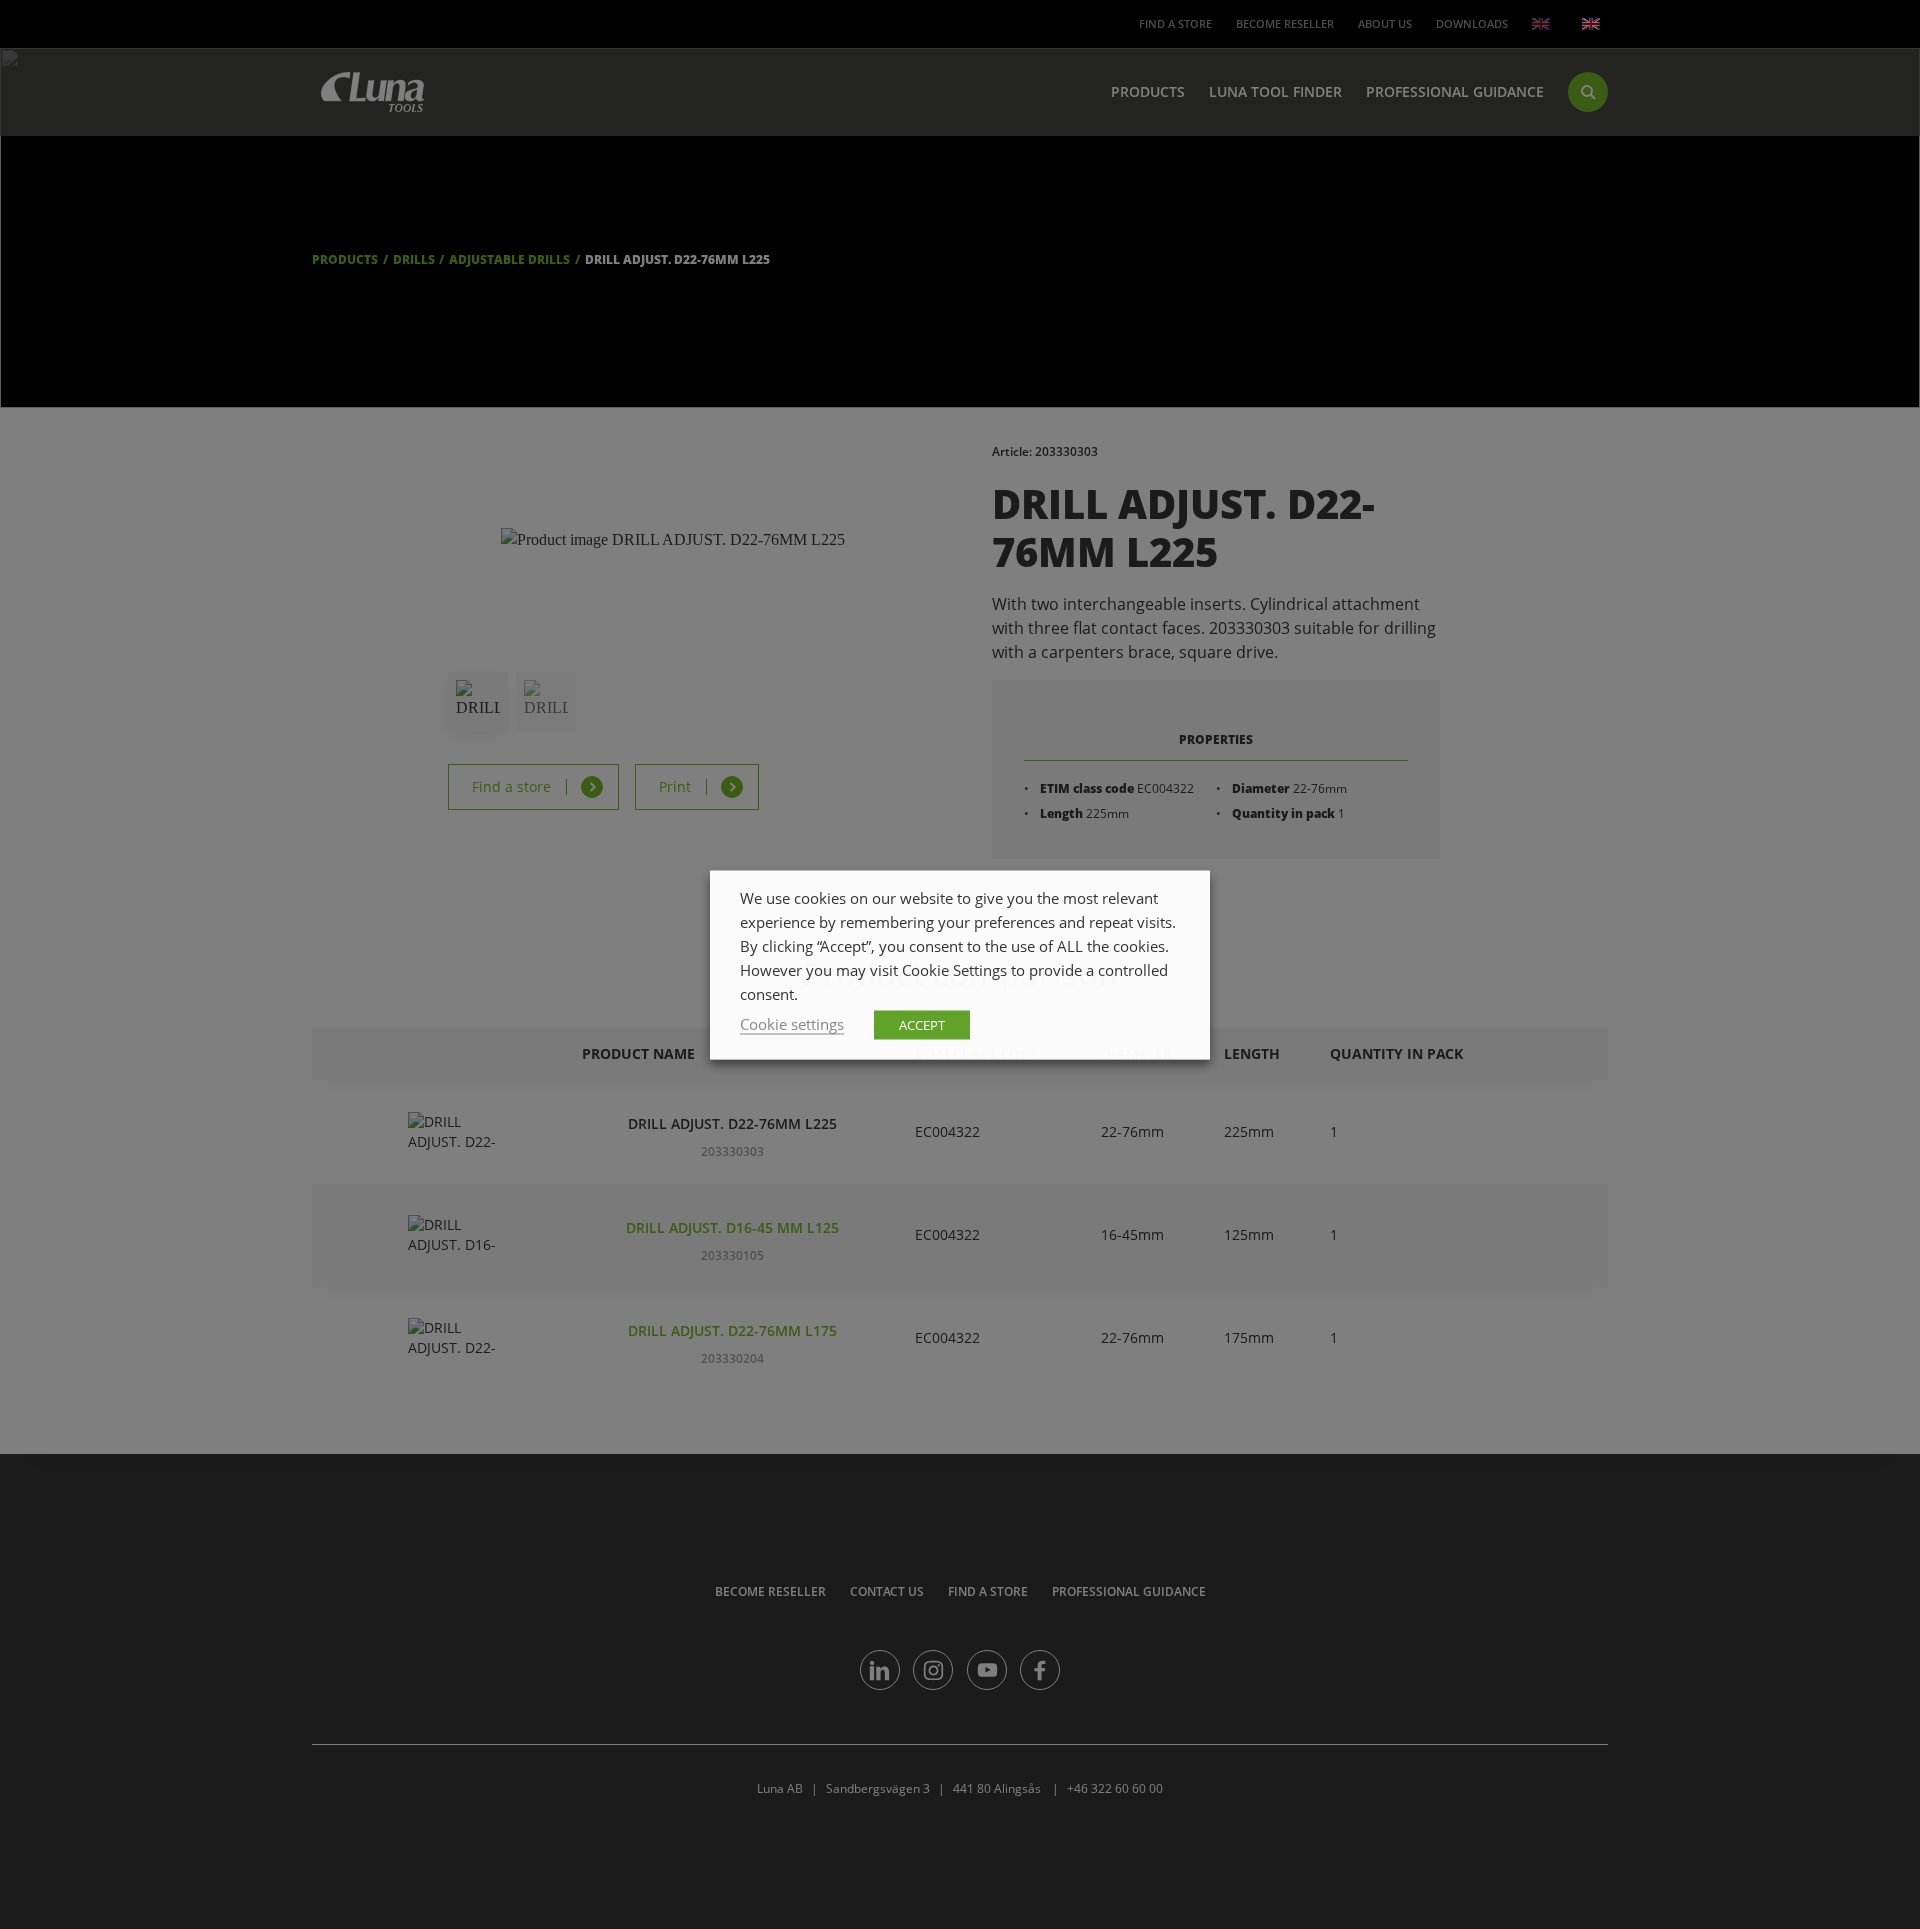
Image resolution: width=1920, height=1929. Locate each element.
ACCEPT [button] (922, 1024)
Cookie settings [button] (792, 1023)
